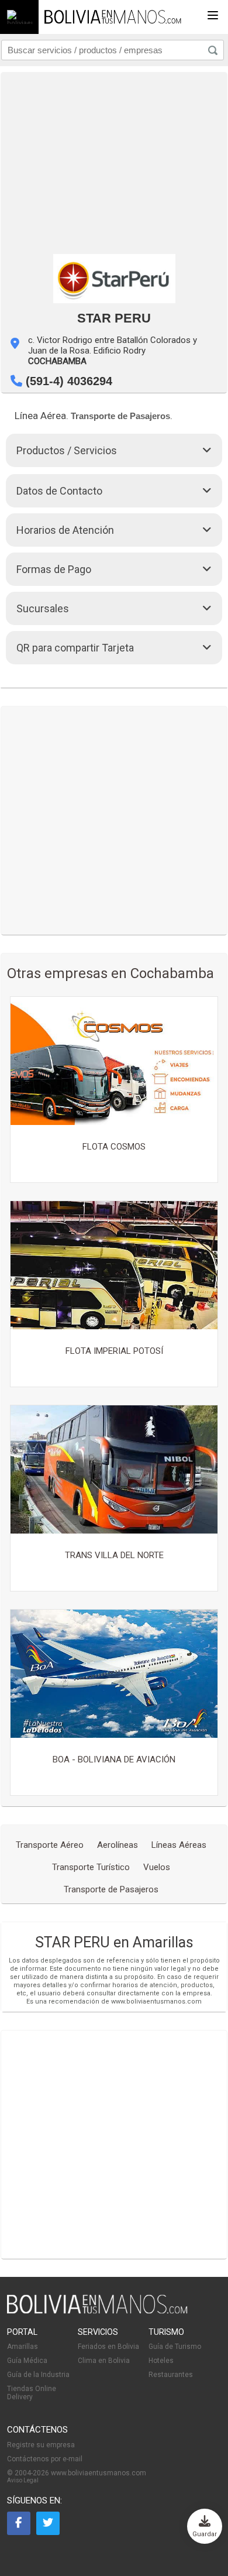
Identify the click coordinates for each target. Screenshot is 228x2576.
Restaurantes (171, 2375)
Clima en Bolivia (104, 2361)
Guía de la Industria (38, 2375)
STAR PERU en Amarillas (114, 1942)
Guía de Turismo (175, 2347)
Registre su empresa (41, 2445)
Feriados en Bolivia (108, 2347)
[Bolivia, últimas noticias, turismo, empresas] (97, 2311)
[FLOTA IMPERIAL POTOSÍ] (114, 1266)
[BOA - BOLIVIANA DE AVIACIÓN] (114, 1675)
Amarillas (23, 2347)
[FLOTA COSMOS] (114, 1062)
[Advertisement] (114, 160)
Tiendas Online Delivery (32, 2393)
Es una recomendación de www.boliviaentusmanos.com (114, 2002)
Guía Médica (27, 2361)
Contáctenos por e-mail (45, 2459)
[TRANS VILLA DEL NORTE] (114, 1470)
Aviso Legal (23, 2480)
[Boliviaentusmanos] (19, 17)
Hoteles (161, 2361)
